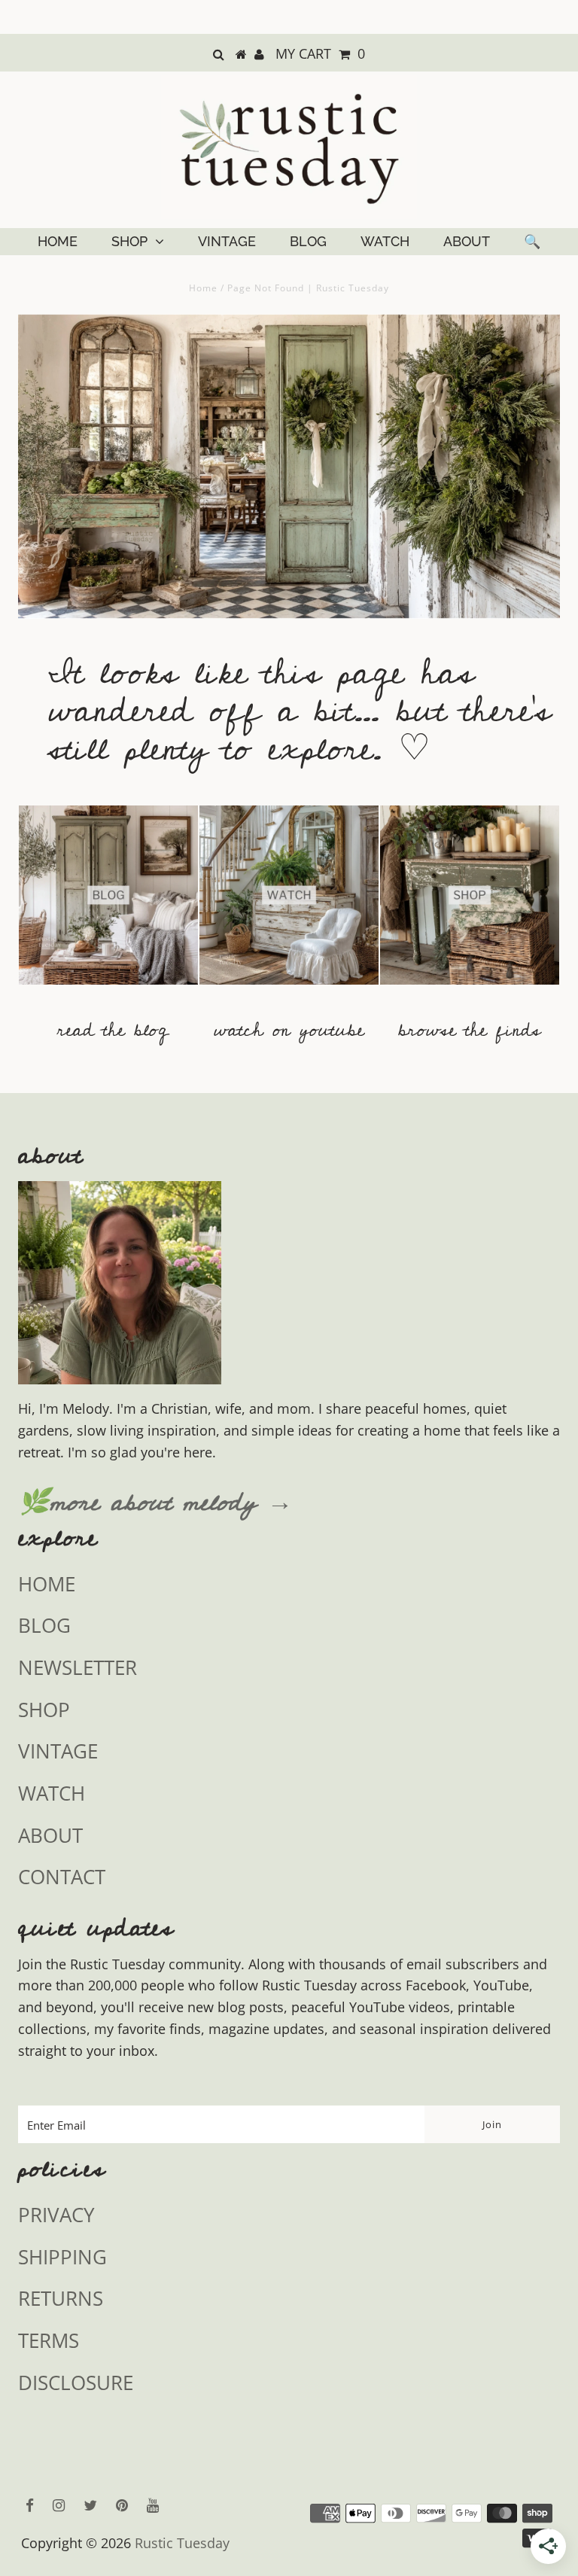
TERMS (49, 2340)
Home (203, 288)
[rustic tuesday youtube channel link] (289, 991)
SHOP (129, 241)
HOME (58, 241)
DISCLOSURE (76, 2383)
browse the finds (470, 1030)
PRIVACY (56, 2215)
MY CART (320, 53)
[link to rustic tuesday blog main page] (108, 991)
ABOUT (467, 241)
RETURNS (61, 2298)
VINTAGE (227, 241)
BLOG (308, 241)
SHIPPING (62, 2257)
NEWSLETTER (78, 1667)
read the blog (113, 1030)
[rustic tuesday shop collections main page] (470, 904)
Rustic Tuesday (182, 2543)
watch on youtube (289, 1030)
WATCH (385, 241)
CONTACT (62, 1877)
